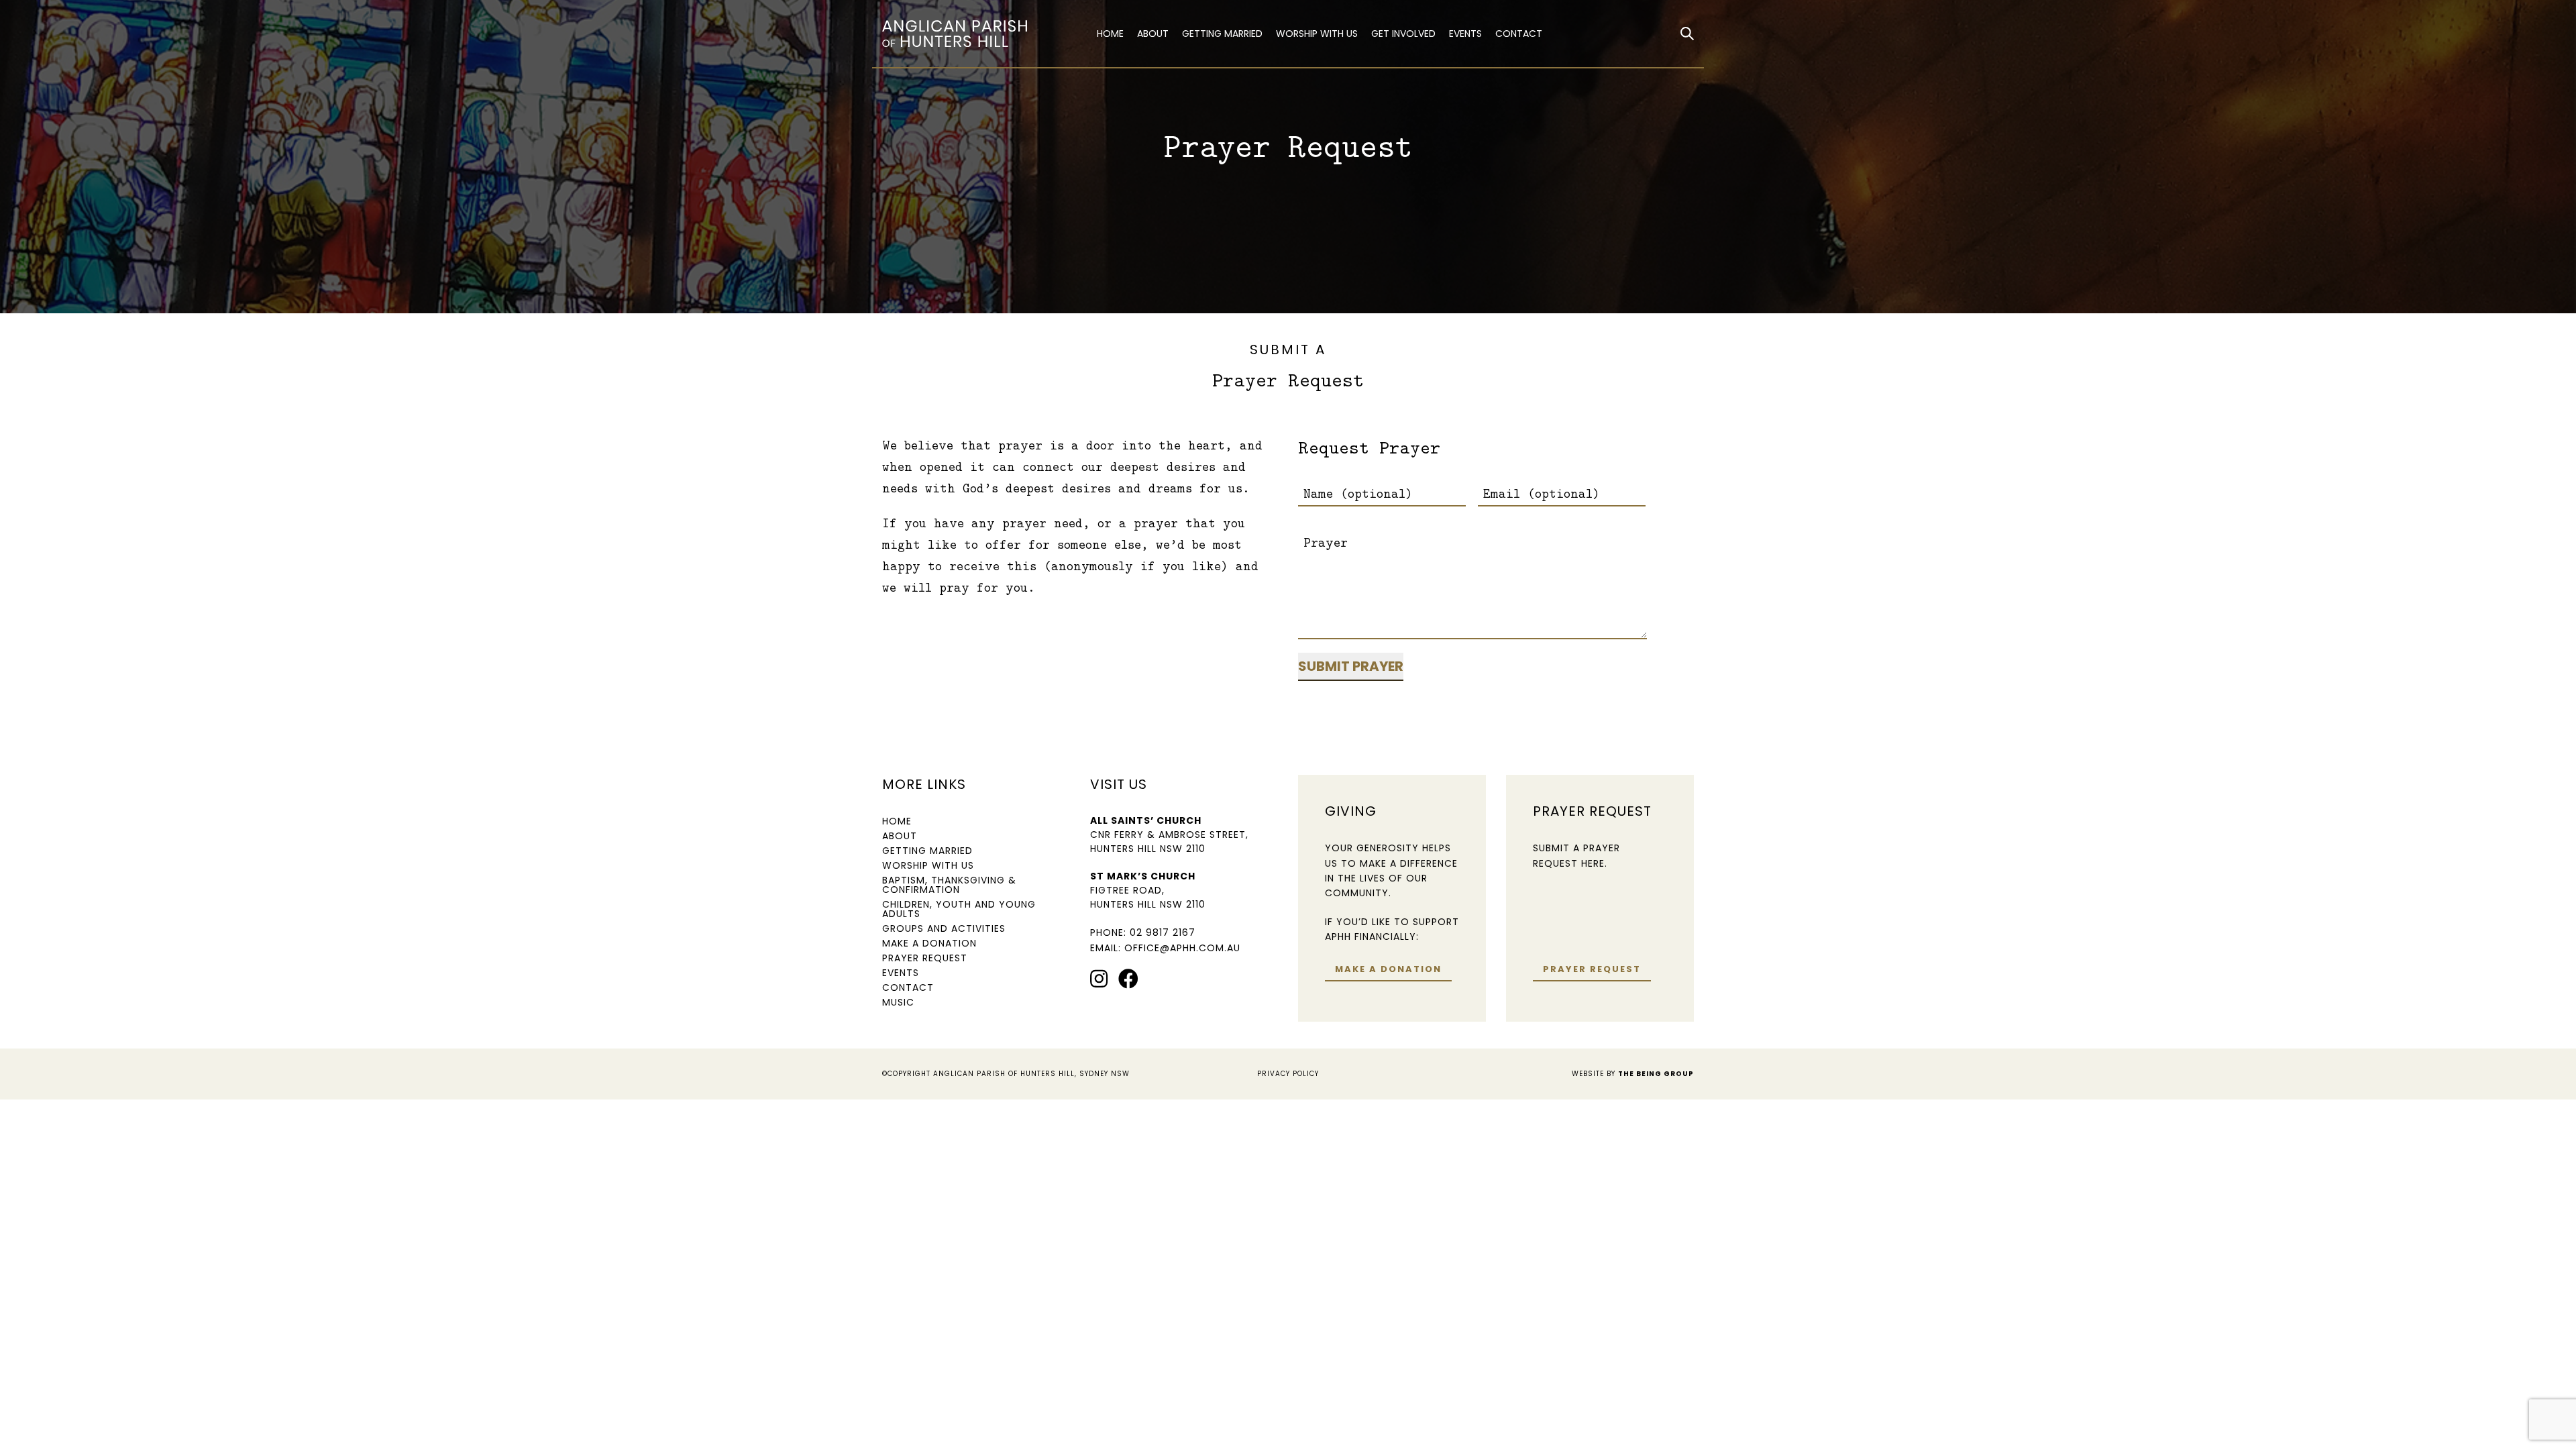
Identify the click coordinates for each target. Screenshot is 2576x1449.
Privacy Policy (1288, 1074)
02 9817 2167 (1163, 932)
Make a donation (1388, 969)
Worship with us (1317, 34)
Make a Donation (929, 943)
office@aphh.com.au (1182, 948)
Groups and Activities (944, 928)
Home (1110, 34)
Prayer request (1592, 969)
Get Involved (1403, 34)
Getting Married (1222, 34)
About (1153, 34)
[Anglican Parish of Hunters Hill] (976, 34)
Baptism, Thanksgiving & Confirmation (949, 885)
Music (898, 1002)
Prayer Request (925, 958)
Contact (1519, 34)
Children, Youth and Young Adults (959, 909)
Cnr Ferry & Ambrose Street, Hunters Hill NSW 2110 (1169, 842)
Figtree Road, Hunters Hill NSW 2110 (1148, 897)
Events (1465, 34)
